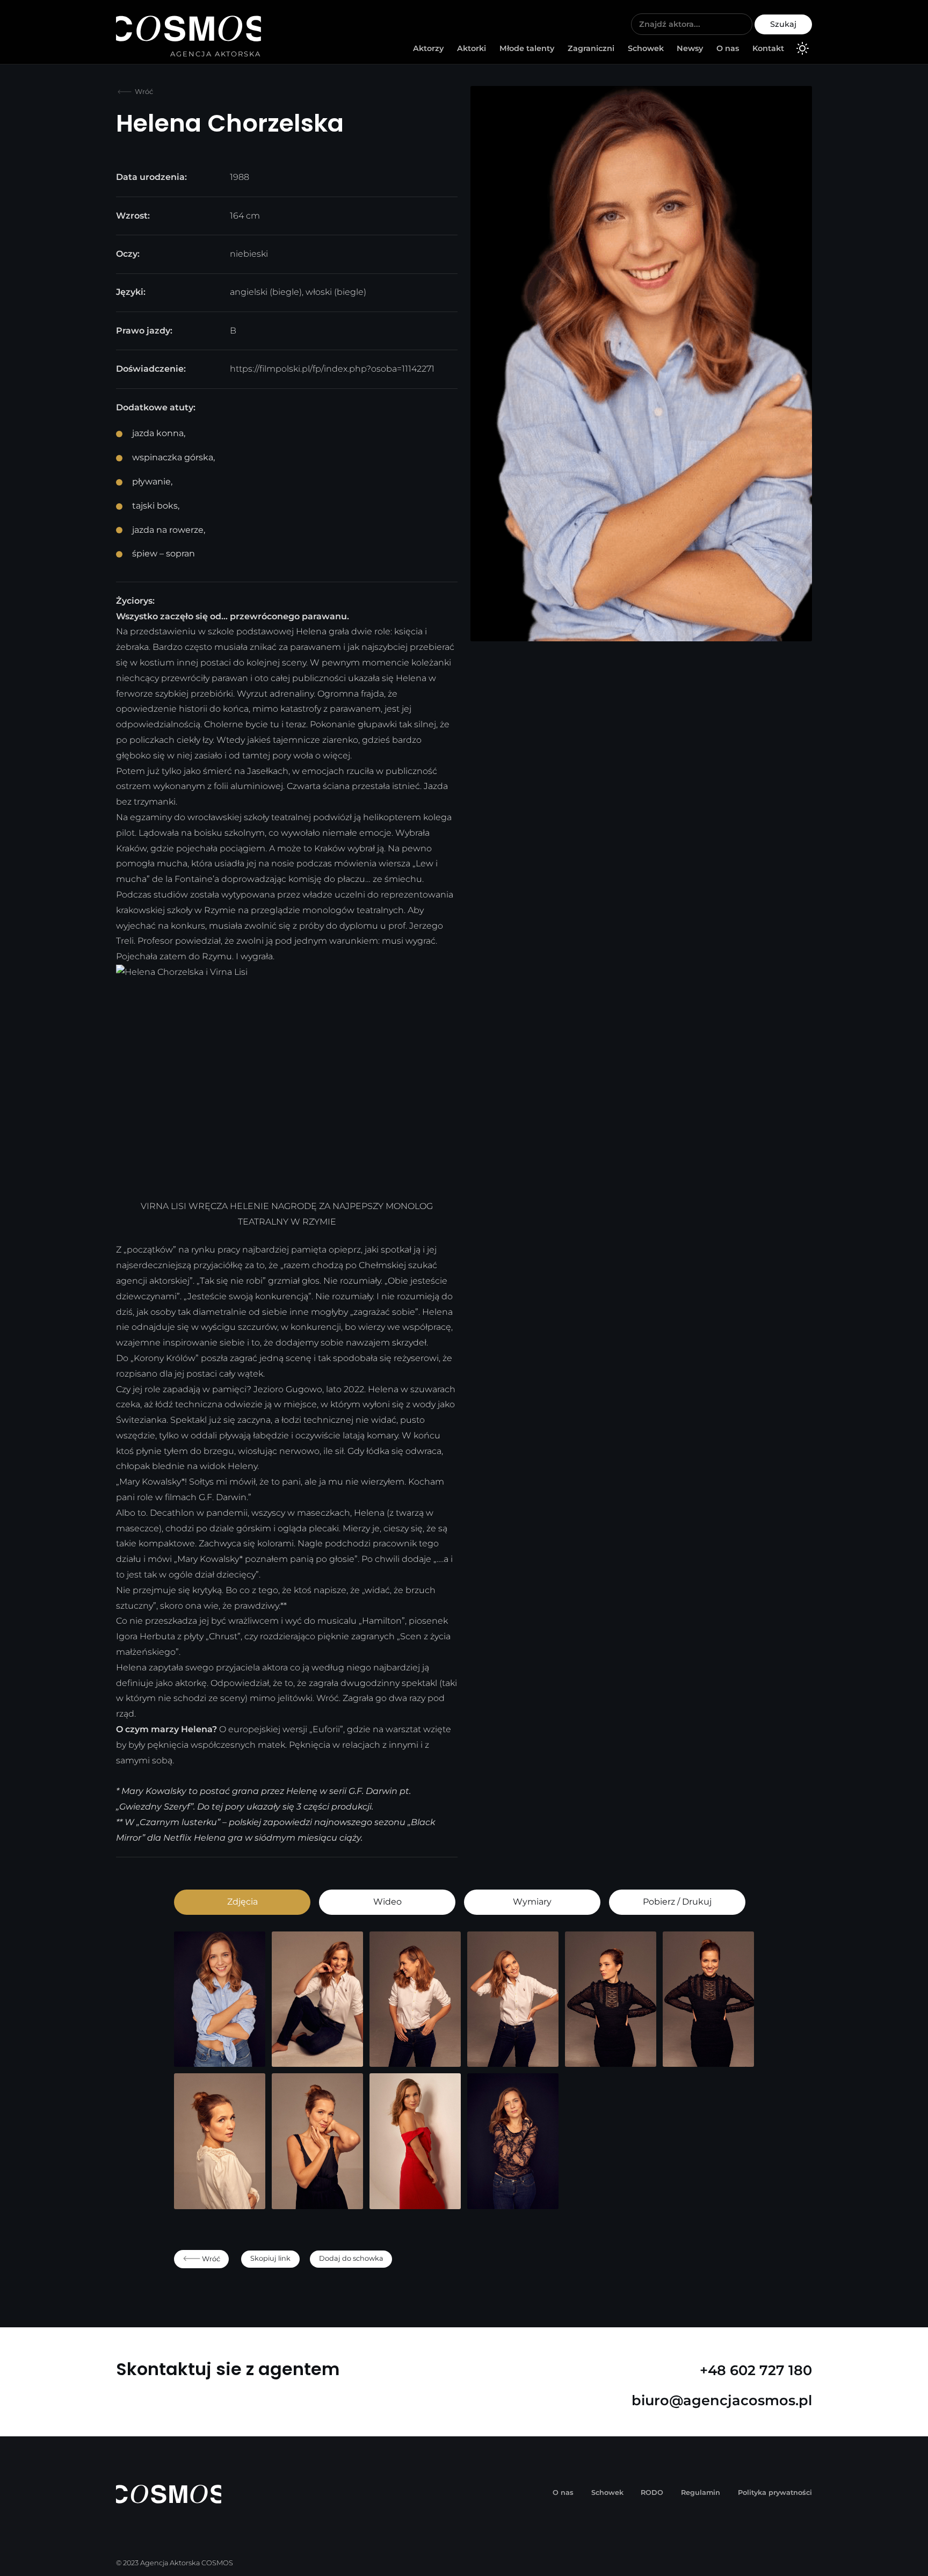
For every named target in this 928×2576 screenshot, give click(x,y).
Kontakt (768, 48)
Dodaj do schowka (351, 2258)
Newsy (690, 48)
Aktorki (472, 48)
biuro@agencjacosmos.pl (722, 2400)
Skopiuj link (270, 2258)
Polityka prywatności (775, 2492)
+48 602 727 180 (756, 2370)
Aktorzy (428, 48)
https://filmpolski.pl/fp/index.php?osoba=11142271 (332, 369)
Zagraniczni (591, 48)
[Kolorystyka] (802, 50)
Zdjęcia (242, 1902)
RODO (652, 2492)
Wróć (143, 92)
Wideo (387, 1902)
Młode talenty (527, 48)
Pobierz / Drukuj (677, 1902)
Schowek (646, 48)
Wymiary (532, 1902)
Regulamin (701, 2492)
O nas (728, 48)
